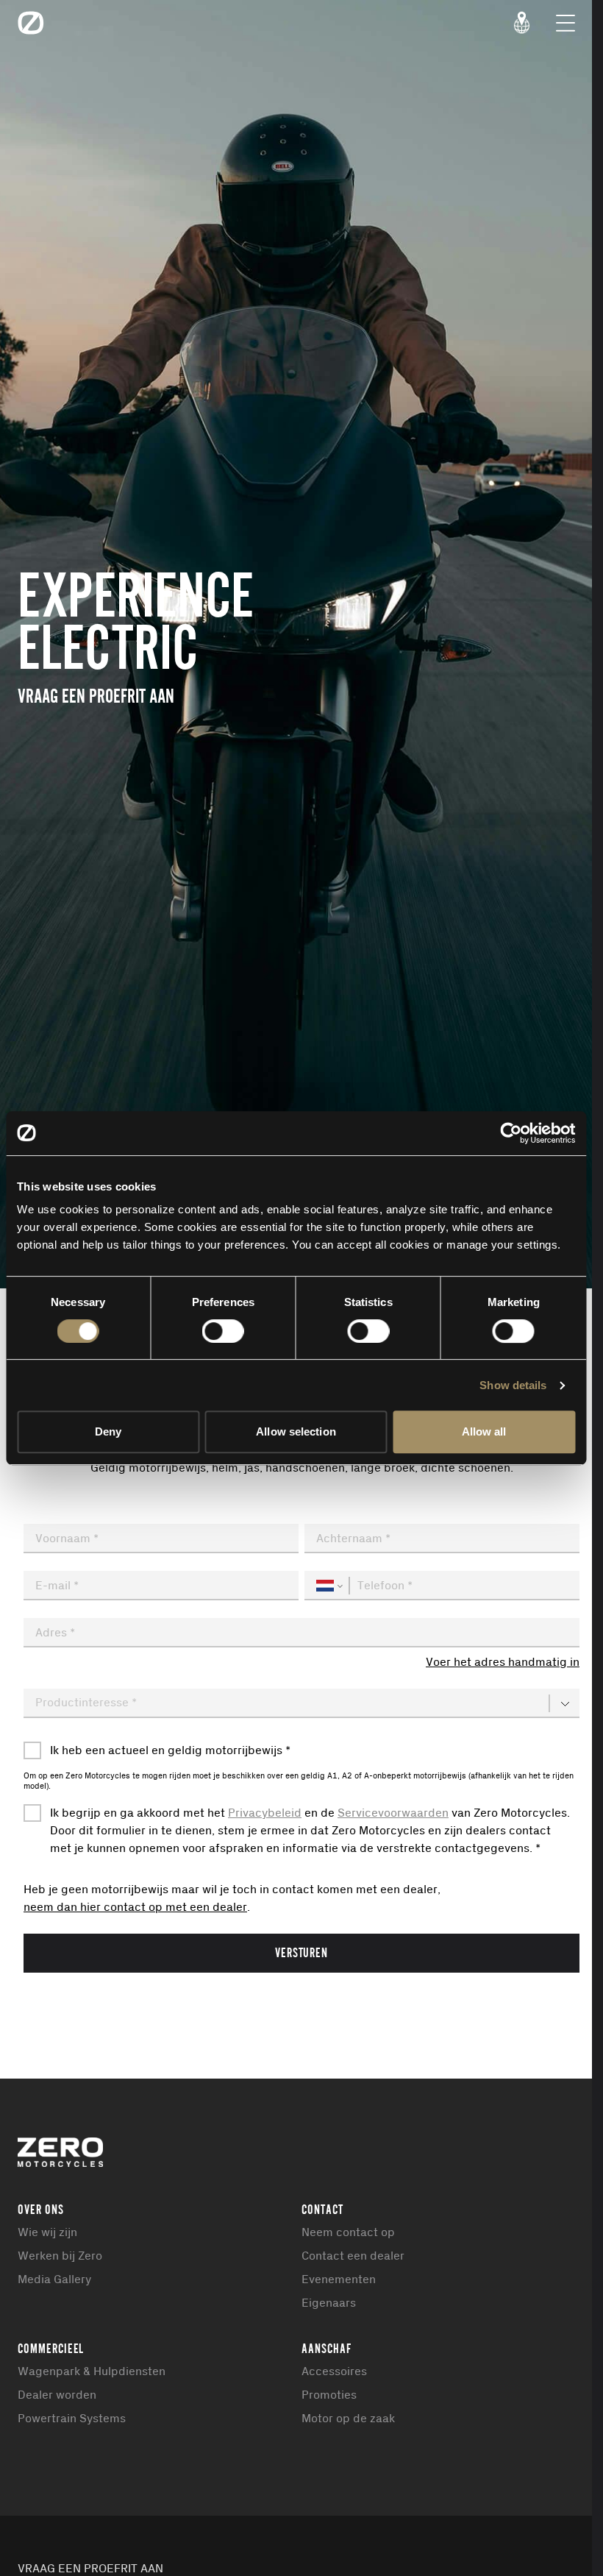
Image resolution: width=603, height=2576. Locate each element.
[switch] (223, 1331)
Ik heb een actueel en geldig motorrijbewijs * (170, 1750)
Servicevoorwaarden (393, 1813)
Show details (513, 1385)
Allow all (484, 1431)
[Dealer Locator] (522, 23)
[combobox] (301, 1633)
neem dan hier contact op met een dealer (135, 1907)
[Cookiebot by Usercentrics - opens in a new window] (511, 1133)
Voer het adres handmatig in (503, 1662)
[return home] (31, 23)
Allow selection (296, 1431)
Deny (108, 1431)
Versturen (302, 1952)
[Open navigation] (565, 23)
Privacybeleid (265, 1813)
